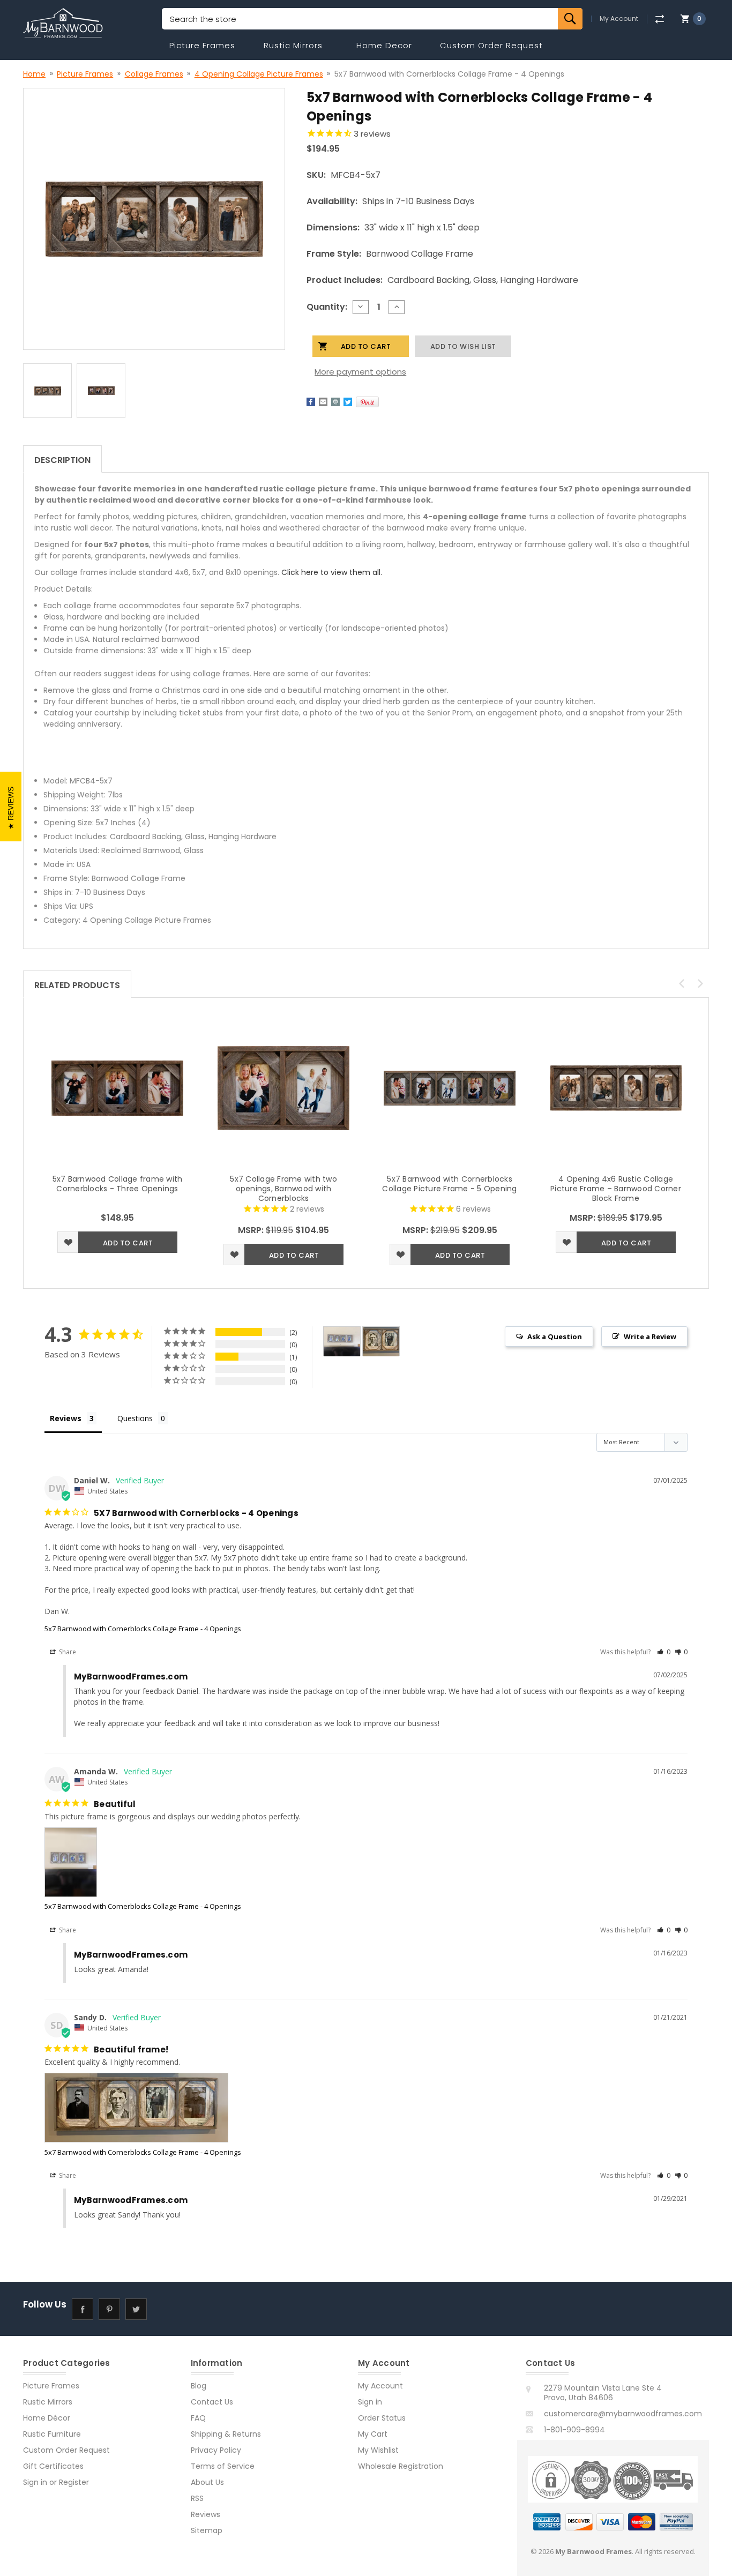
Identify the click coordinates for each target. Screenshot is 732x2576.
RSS (197, 2498)
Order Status (382, 2418)
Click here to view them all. (332, 572)
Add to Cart (128, 1243)
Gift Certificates (53, 2466)
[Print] (335, 402)
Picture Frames (202, 45)
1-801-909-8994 (574, 2430)
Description (62, 460)
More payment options (360, 372)
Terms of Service (223, 2466)
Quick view (117, 1088)
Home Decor (384, 45)
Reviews (206, 2514)
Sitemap (207, 2530)
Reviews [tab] (66, 1418)
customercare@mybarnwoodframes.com (623, 2414)
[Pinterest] (367, 402)
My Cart (373, 2434)
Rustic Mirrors (293, 45)
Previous (682, 983)
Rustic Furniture (52, 2434)
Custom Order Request (491, 45)
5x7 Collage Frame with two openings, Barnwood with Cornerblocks (283, 1189)
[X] (348, 402)
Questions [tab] (135, 1418)
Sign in (35, 2482)
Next (700, 983)
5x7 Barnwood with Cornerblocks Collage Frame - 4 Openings (143, 1629)
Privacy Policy (216, 2450)
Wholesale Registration (401, 2466)
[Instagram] (163, 2309)
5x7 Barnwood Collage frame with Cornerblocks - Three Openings (118, 1184)
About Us (207, 2482)
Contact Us (212, 2402)
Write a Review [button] (650, 1336)
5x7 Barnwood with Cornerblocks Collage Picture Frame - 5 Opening (449, 1184)
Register (74, 2482)
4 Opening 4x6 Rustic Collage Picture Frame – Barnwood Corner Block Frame (616, 1189)
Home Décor (47, 2418)
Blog (199, 2386)
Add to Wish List (68, 1242)
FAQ (198, 2418)
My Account (619, 19)
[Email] (323, 402)
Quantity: (327, 307)
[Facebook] (311, 402)
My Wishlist (378, 2450)
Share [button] (67, 1652)
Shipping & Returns (226, 2434)
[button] (664, 1652)
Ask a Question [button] (555, 1336)
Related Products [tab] (77, 985)
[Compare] (659, 19)
